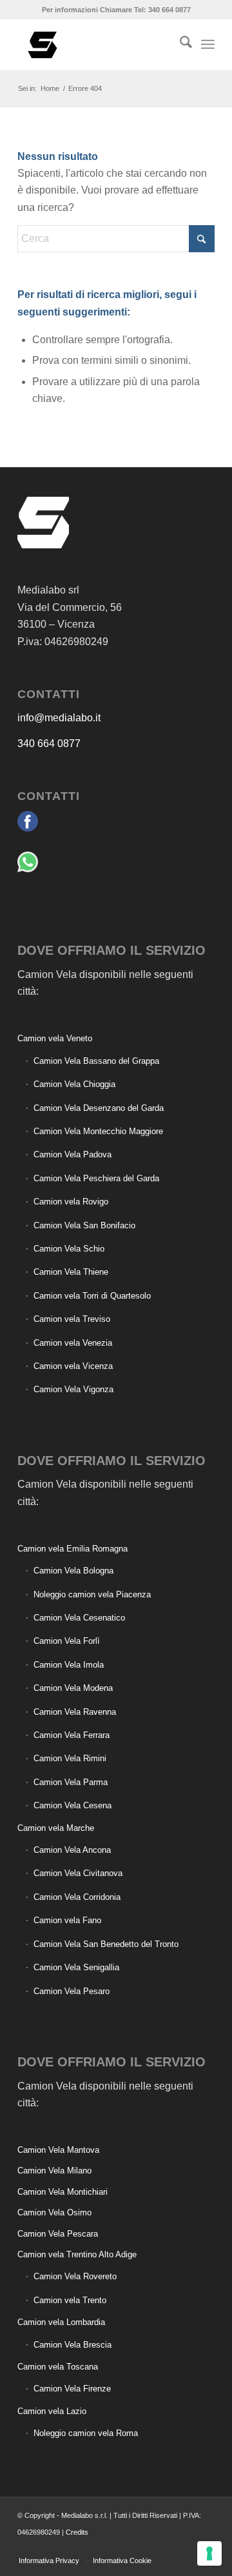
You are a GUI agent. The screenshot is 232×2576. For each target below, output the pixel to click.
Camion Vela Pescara (58, 2234)
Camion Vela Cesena (72, 1805)
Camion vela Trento (70, 2300)
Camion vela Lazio (52, 2411)
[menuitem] (179, 45)
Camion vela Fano (67, 1920)
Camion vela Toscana (58, 2367)
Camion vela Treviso (72, 1319)
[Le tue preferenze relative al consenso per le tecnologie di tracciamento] (209, 2553)
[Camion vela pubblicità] (96, 45)
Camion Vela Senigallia (76, 1967)
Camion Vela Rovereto (75, 2276)
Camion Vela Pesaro (72, 1991)
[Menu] (208, 45)
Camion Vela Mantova (58, 2150)
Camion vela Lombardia (61, 2322)
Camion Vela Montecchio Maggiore (98, 1131)
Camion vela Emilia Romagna (72, 1549)
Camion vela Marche (56, 1828)
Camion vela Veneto (55, 1038)
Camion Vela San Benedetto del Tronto (106, 1944)
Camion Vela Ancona (72, 1850)
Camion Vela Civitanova (78, 1873)
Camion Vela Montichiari (63, 2192)
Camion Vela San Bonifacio (84, 1225)
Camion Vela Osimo (54, 2212)
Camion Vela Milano (54, 2171)
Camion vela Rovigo (71, 1202)
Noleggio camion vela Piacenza (92, 1594)
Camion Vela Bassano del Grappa (96, 1061)
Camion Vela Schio (69, 1249)
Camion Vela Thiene (71, 1272)
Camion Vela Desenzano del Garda (99, 1108)
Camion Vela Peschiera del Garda (96, 1178)
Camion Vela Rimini (70, 1758)
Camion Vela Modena (73, 1688)
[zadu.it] (166, 2547)
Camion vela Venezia (73, 1343)
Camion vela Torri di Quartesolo (92, 1296)
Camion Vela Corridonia (77, 1897)
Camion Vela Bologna (73, 1571)
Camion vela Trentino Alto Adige (77, 2254)
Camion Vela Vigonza (73, 1389)
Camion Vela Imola (69, 1665)
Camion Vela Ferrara (72, 1735)
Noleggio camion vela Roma (86, 2433)
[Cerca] (179, 45)
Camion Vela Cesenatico (79, 1618)
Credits (77, 2532)
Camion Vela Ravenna (75, 1712)
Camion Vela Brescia (72, 2345)
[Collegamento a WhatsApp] (186, 2547)
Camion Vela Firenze (72, 2389)
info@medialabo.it (59, 718)
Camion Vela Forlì (67, 1641)
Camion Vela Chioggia (74, 1084)
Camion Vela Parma (71, 1782)
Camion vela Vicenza (73, 1366)
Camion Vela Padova (72, 1154)
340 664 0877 (49, 744)
